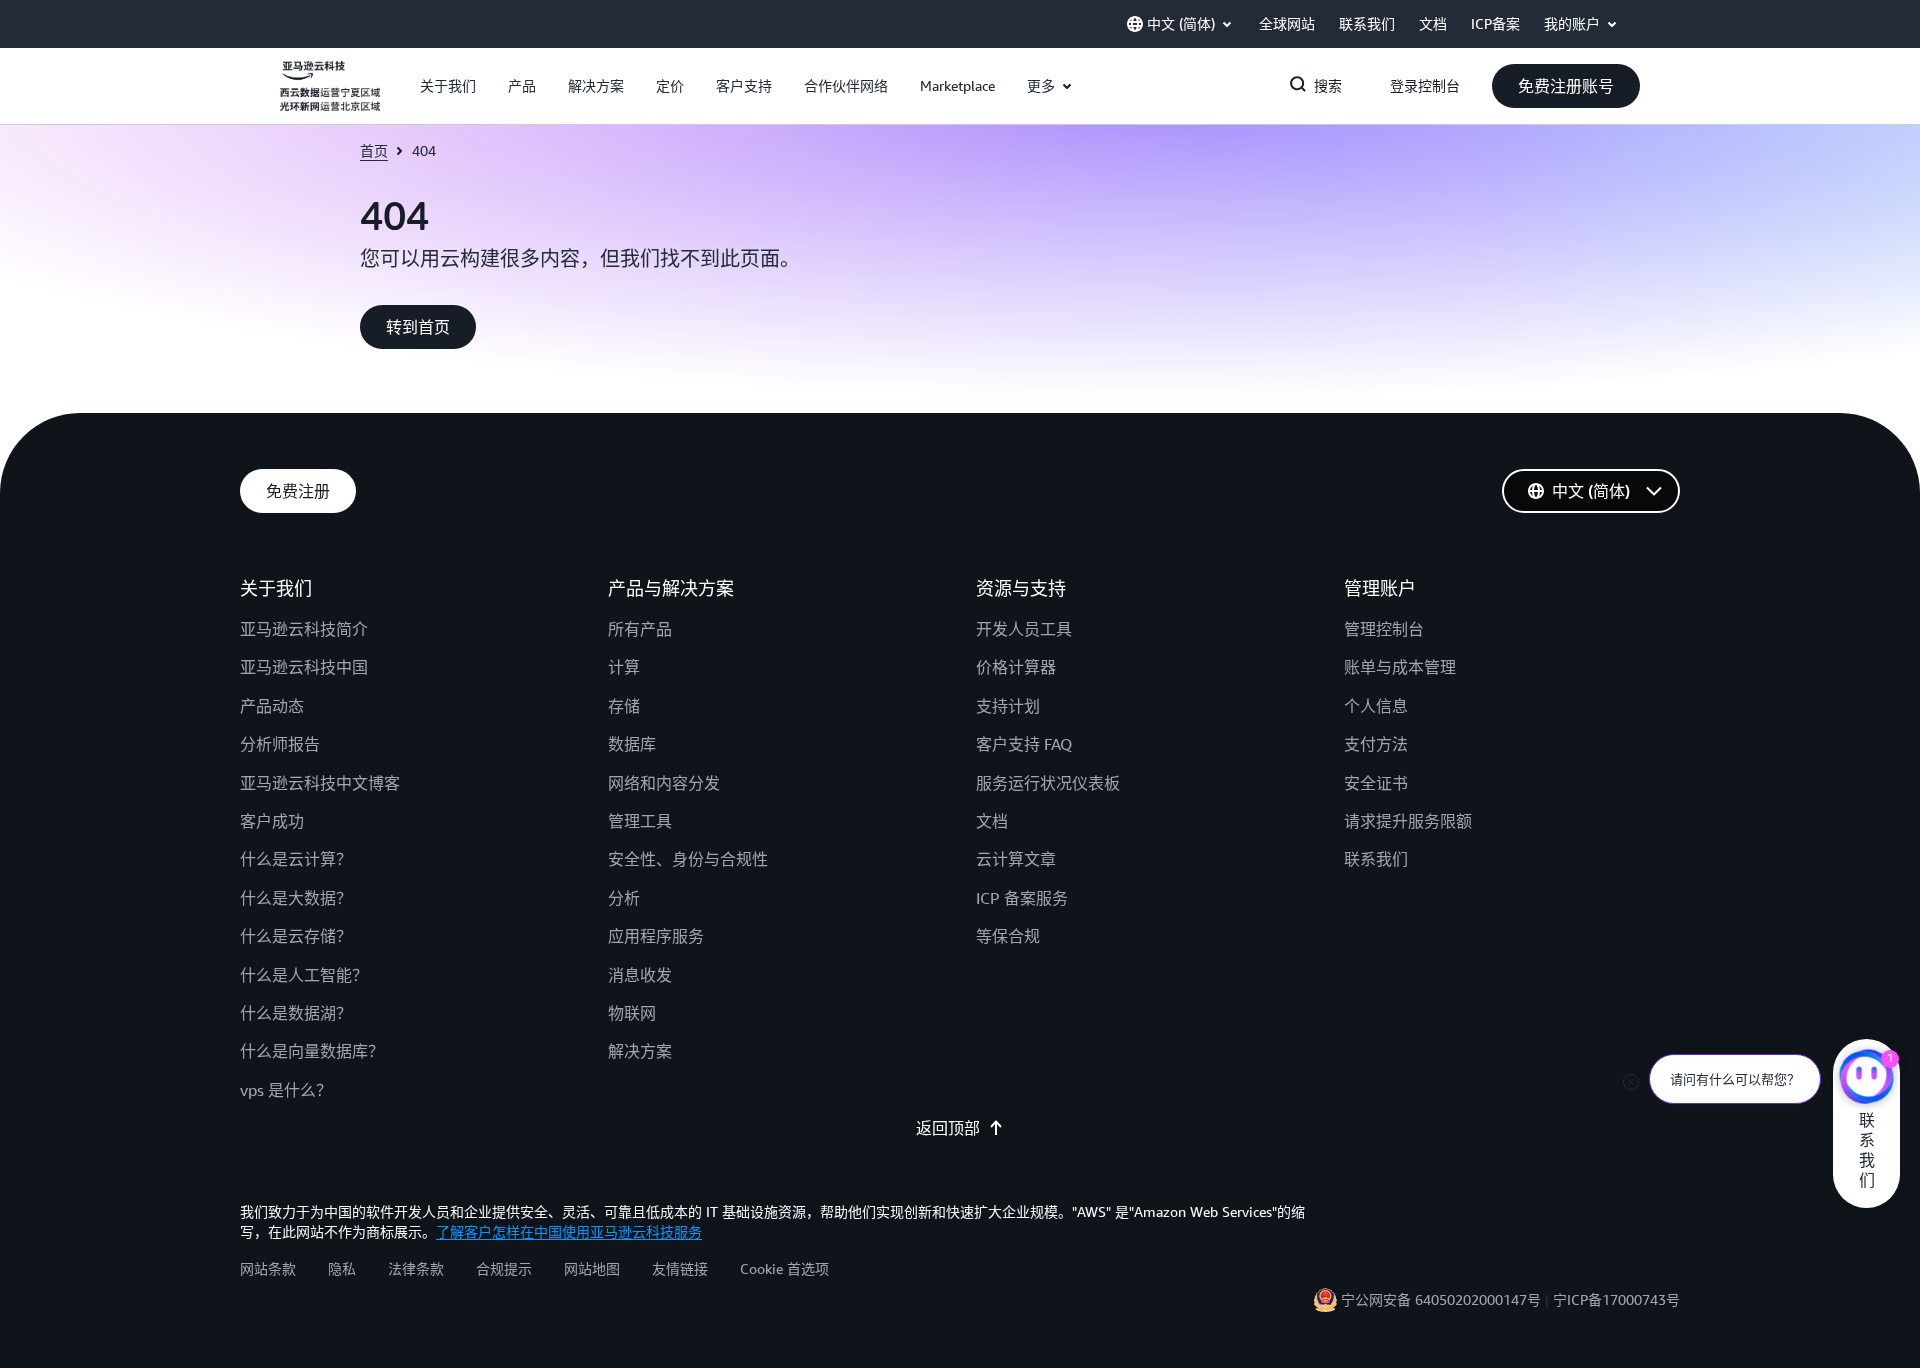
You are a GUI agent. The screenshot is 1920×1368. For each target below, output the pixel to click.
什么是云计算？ (296, 859)
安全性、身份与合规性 (688, 859)
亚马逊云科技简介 (304, 629)
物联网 (632, 1013)
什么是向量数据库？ (312, 1051)
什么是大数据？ (296, 898)
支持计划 (1008, 706)
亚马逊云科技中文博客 (320, 783)
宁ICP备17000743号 (1616, 1299)
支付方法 (1376, 744)
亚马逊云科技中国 (304, 667)
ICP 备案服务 (1022, 898)
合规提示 (504, 1268)
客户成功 (272, 821)
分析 (624, 898)
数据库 (632, 744)
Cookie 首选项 (784, 1268)
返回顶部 (948, 1128)
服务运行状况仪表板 (1048, 783)
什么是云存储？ (296, 936)
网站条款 (268, 1268)
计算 (624, 667)
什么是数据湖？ (296, 1013)
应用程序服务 (656, 936)
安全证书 (1376, 783)
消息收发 (640, 975)
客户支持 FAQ (1024, 744)
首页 (374, 150)
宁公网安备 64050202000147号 (1441, 1299)
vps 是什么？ (286, 1090)
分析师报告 (280, 744)
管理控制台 (1384, 629)
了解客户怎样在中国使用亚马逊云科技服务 (569, 1231)
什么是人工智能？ (304, 975)
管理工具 (640, 821)
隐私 (342, 1268)
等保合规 (1008, 936)
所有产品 (640, 629)
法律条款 (416, 1268)
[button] (448, 86)
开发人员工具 (1024, 629)
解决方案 (640, 1051)
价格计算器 (1016, 667)
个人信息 (1376, 706)
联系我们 (1376, 859)
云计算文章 (1016, 859)
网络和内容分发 (664, 783)
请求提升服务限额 (1408, 821)
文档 (992, 821)
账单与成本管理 (1400, 667)
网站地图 (592, 1268)
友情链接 (680, 1268)
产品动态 (272, 706)
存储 (624, 706)
